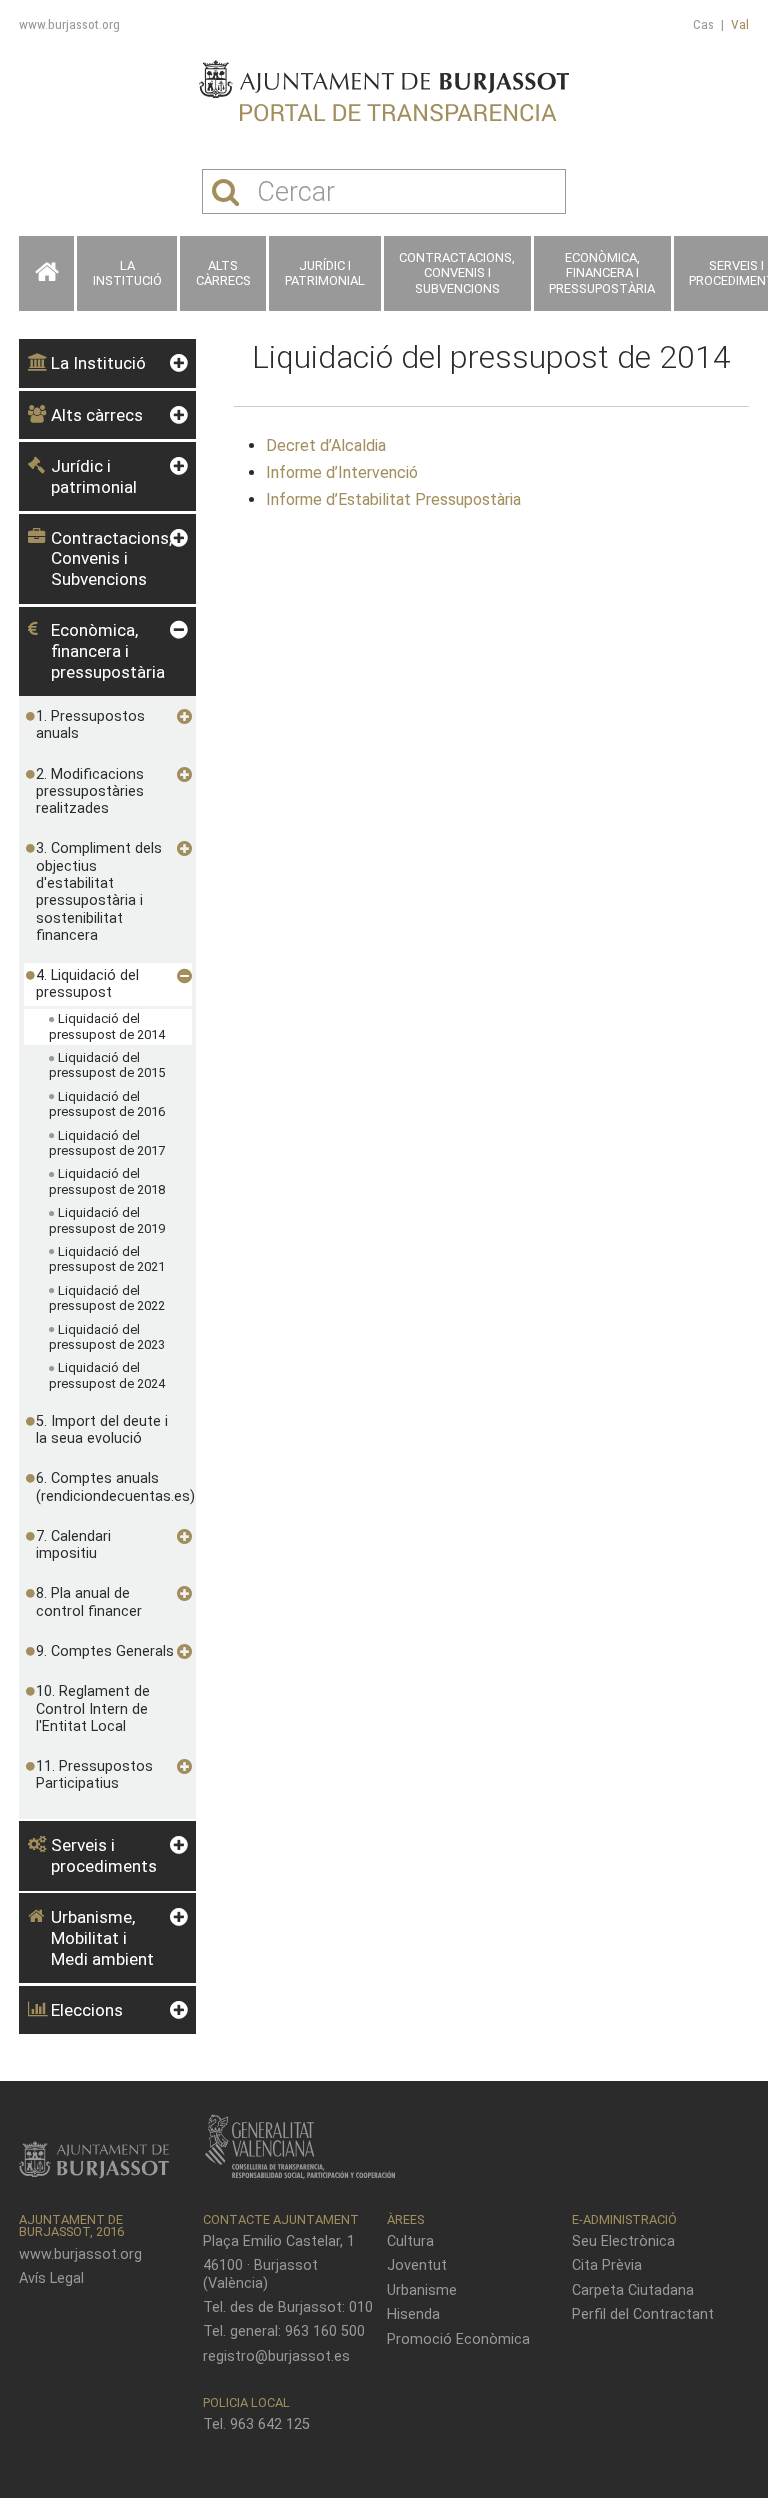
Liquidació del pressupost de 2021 (107, 1259)
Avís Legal (51, 2278)
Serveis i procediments (104, 1855)
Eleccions (87, 2010)
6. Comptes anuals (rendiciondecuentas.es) (106, 1487)
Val (740, 24)
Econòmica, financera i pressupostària (602, 273)
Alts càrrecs (223, 273)
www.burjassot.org (69, 24)
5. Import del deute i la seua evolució (102, 1430)
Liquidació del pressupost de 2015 (107, 1065)
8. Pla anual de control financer (89, 1602)
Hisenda (413, 2314)
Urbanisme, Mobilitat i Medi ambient (102, 1937)
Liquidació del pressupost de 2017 (107, 1143)
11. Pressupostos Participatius (94, 1775)
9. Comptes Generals (105, 1651)
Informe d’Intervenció (342, 472)
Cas (703, 24)
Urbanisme (422, 2290)
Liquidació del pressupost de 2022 (107, 1298)
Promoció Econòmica (458, 2339)
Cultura (410, 2241)
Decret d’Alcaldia (326, 445)
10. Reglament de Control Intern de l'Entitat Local (93, 1709)
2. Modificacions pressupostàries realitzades (90, 792)
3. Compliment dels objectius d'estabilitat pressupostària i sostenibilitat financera (99, 891)
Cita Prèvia (607, 2265)
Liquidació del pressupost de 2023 (107, 1337)
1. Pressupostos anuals (90, 725)
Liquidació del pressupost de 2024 (107, 1375)
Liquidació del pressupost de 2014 (107, 1026)
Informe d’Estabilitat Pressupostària (393, 499)
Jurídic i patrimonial (325, 273)
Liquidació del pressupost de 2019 (107, 1220)
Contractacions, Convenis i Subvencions (457, 273)
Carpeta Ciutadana (633, 2290)
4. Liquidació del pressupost (87, 984)
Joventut (417, 2265)
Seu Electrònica (623, 2241)
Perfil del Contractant (643, 2314)
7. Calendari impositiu (73, 1545)
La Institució (127, 273)
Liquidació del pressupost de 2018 (107, 1181)
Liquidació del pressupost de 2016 (107, 1104)
